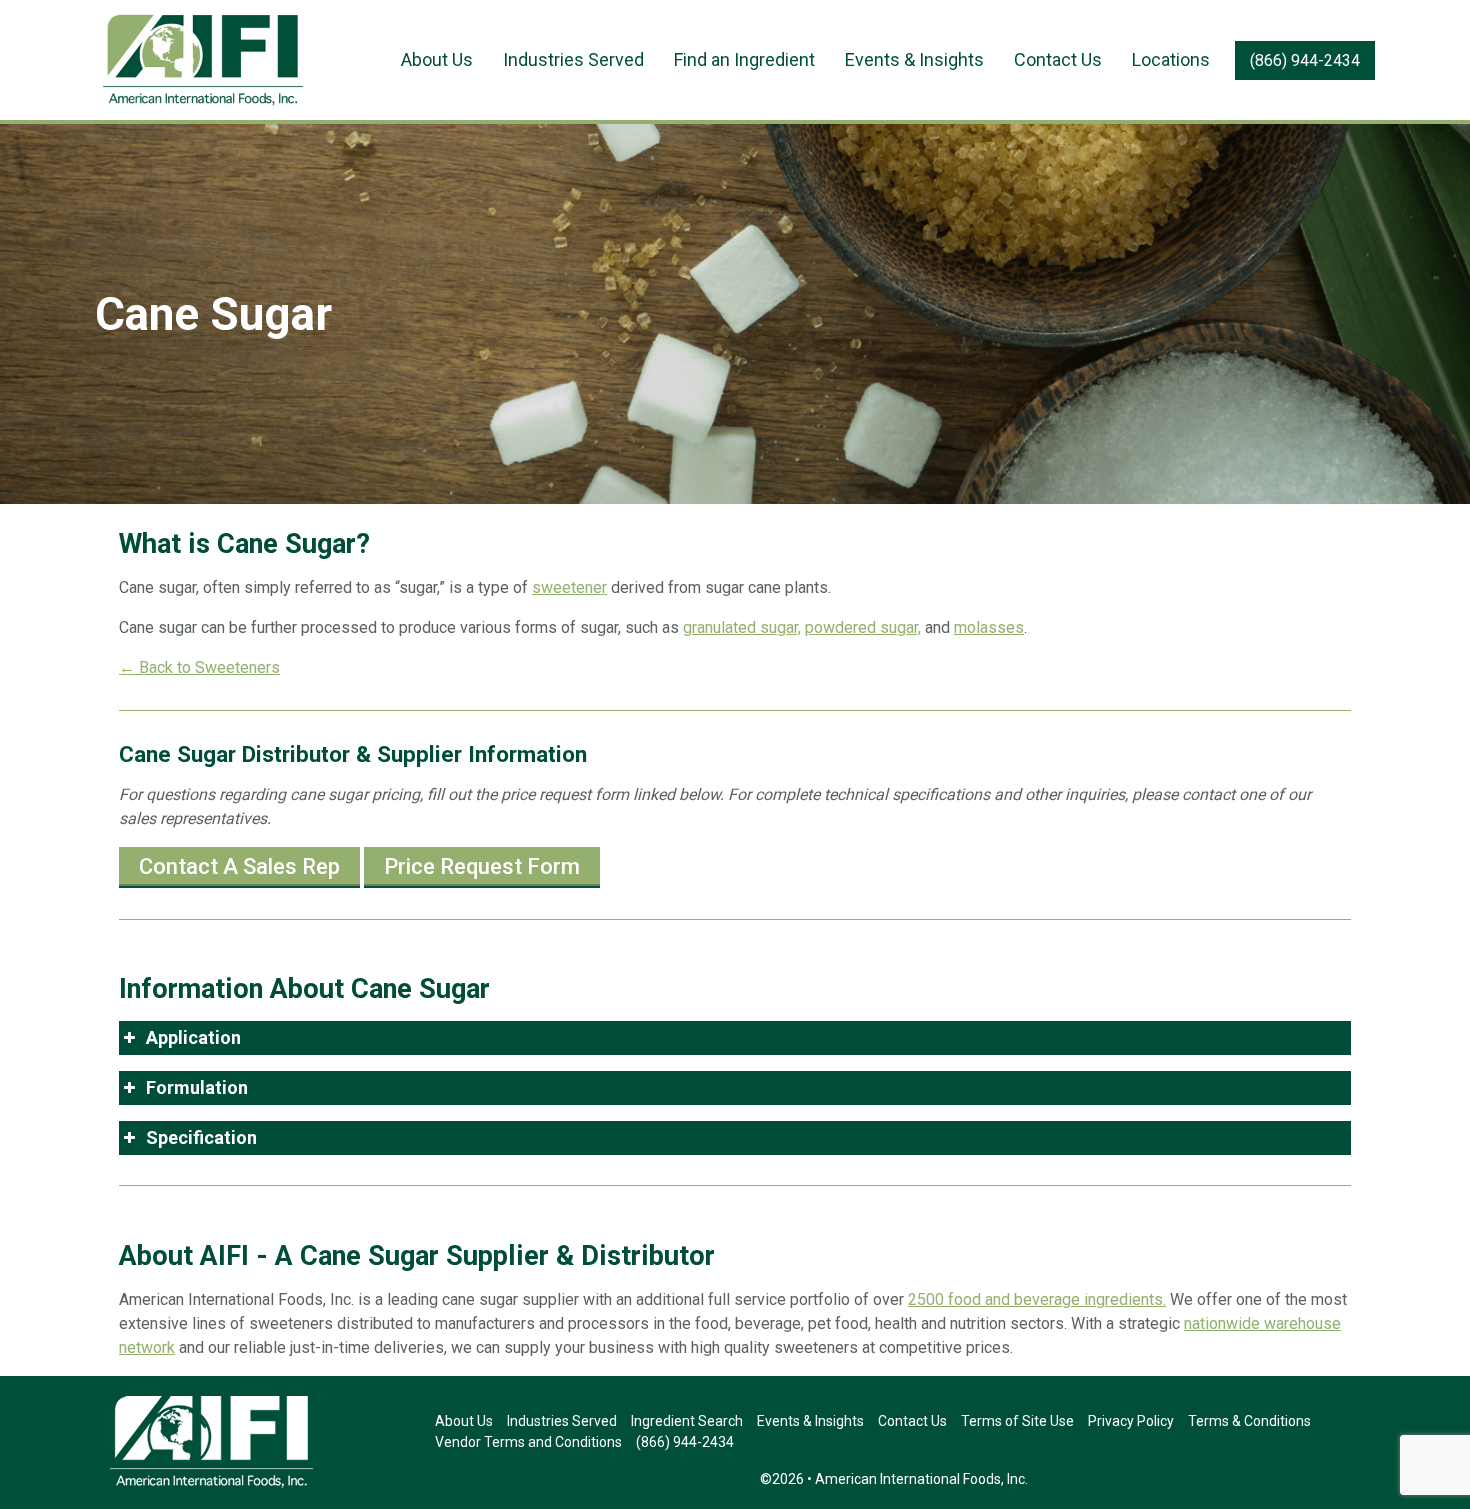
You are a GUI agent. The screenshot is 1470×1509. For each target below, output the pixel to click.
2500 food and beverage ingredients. (1037, 1299)
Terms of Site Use (1017, 1421)
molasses (989, 627)
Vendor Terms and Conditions (528, 1442)
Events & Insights (914, 59)
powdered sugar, (863, 627)
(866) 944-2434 (1305, 60)
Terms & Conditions (1249, 1421)
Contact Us (1058, 59)
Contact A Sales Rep (239, 866)
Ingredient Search (687, 1421)
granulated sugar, (742, 627)
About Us (437, 59)
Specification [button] (201, 1137)
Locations (1171, 59)
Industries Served (573, 59)
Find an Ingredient (744, 59)
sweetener (569, 587)
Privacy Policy (1131, 1421)
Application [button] (193, 1037)
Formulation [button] (197, 1087)
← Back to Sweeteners (199, 667)
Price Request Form (482, 866)
